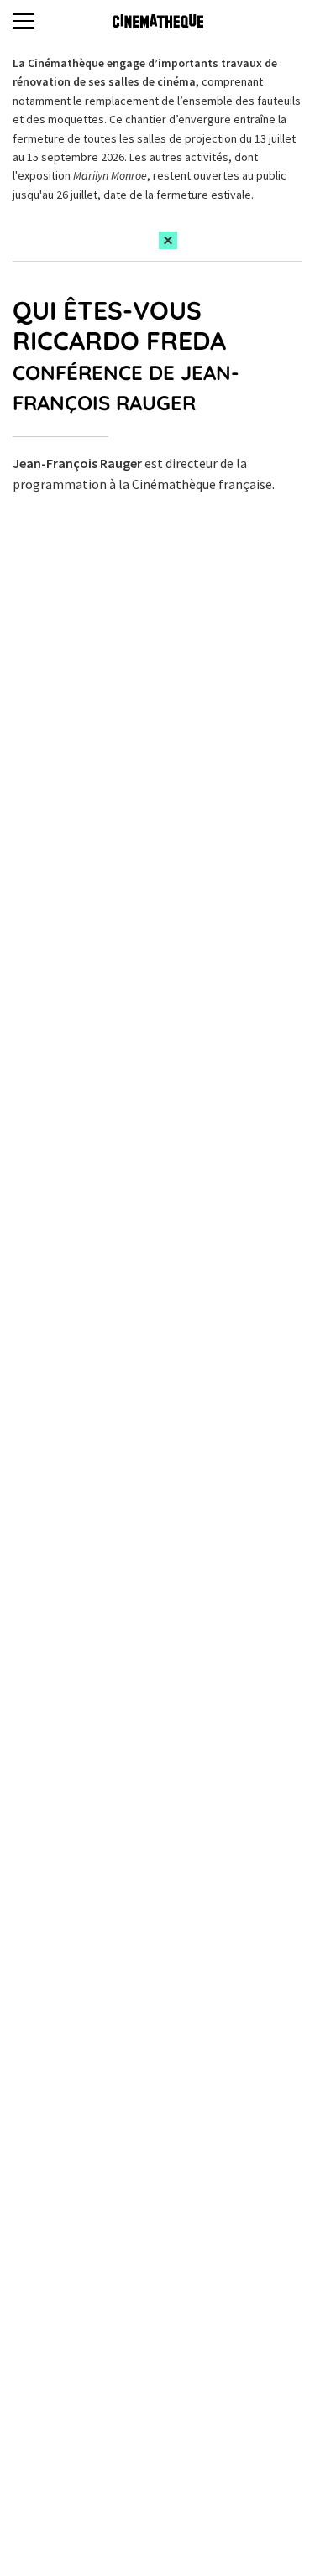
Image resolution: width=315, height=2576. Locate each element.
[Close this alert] (168, 240)
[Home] (158, 21)
